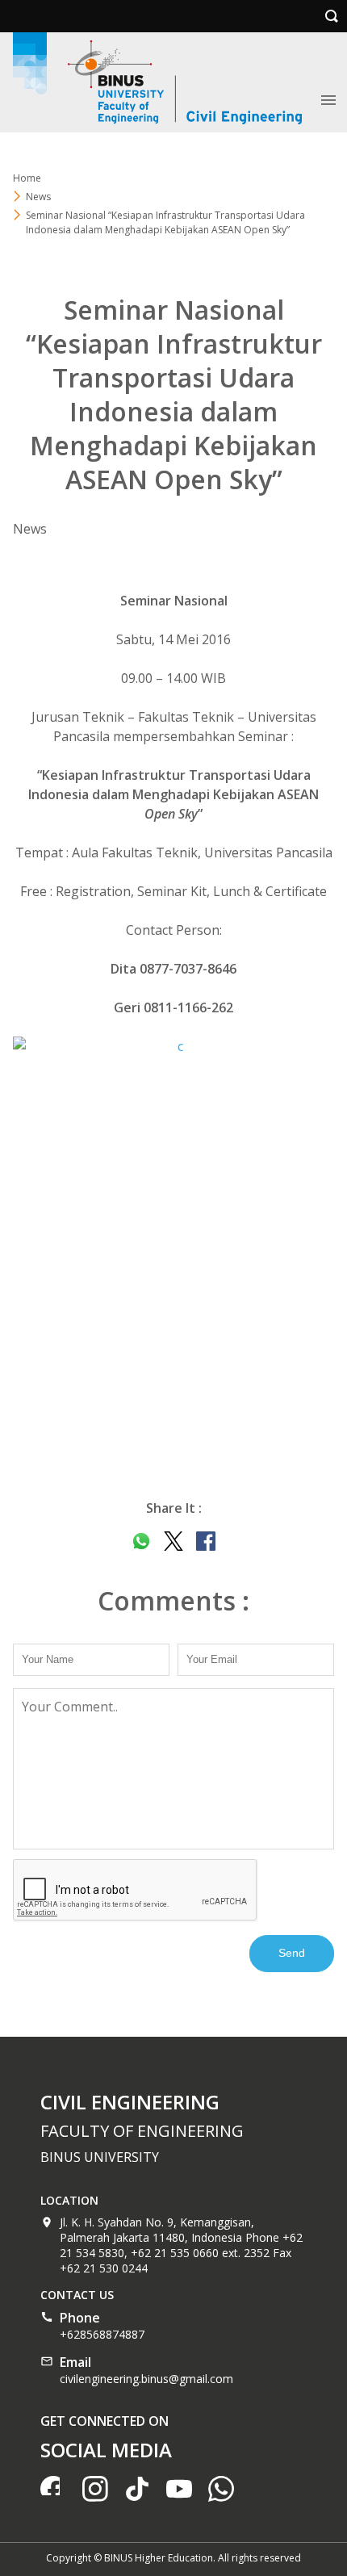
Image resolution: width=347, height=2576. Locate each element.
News (38, 197)
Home (27, 178)
